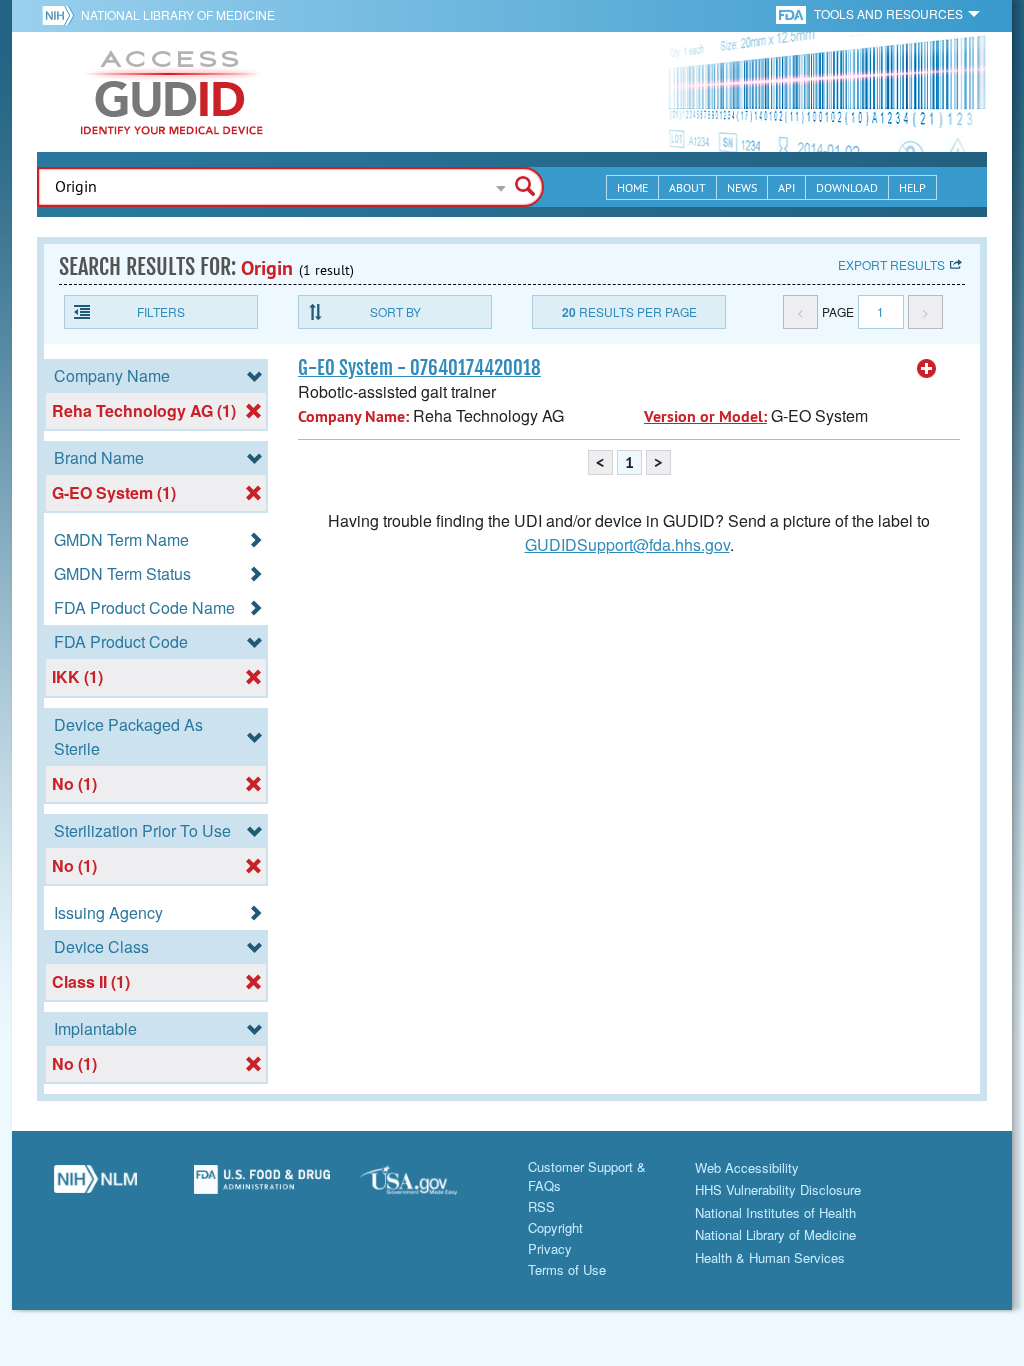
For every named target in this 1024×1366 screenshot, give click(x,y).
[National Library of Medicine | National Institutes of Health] (95, 1187)
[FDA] (792, 13)
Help (912, 187)
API (786, 187)
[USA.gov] (428, 1187)
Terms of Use (567, 1269)
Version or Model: (705, 416)
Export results (891, 264)
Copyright (555, 1227)
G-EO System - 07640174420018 (419, 368)
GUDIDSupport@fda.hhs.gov (627, 544)
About (687, 187)
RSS (541, 1206)
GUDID (172, 92)
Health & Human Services (770, 1257)
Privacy (550, 1248)
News (742, 187)
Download (847, 187)
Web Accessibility (747, 1167)
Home (632, 187)
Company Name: (353, 416)
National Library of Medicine (178, 14)
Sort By (395, 311)
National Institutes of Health (775, 1212)
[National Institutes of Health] (61, 15)
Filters (161, 311)
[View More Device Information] (927, 369)
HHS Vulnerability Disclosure (778, 1189)
